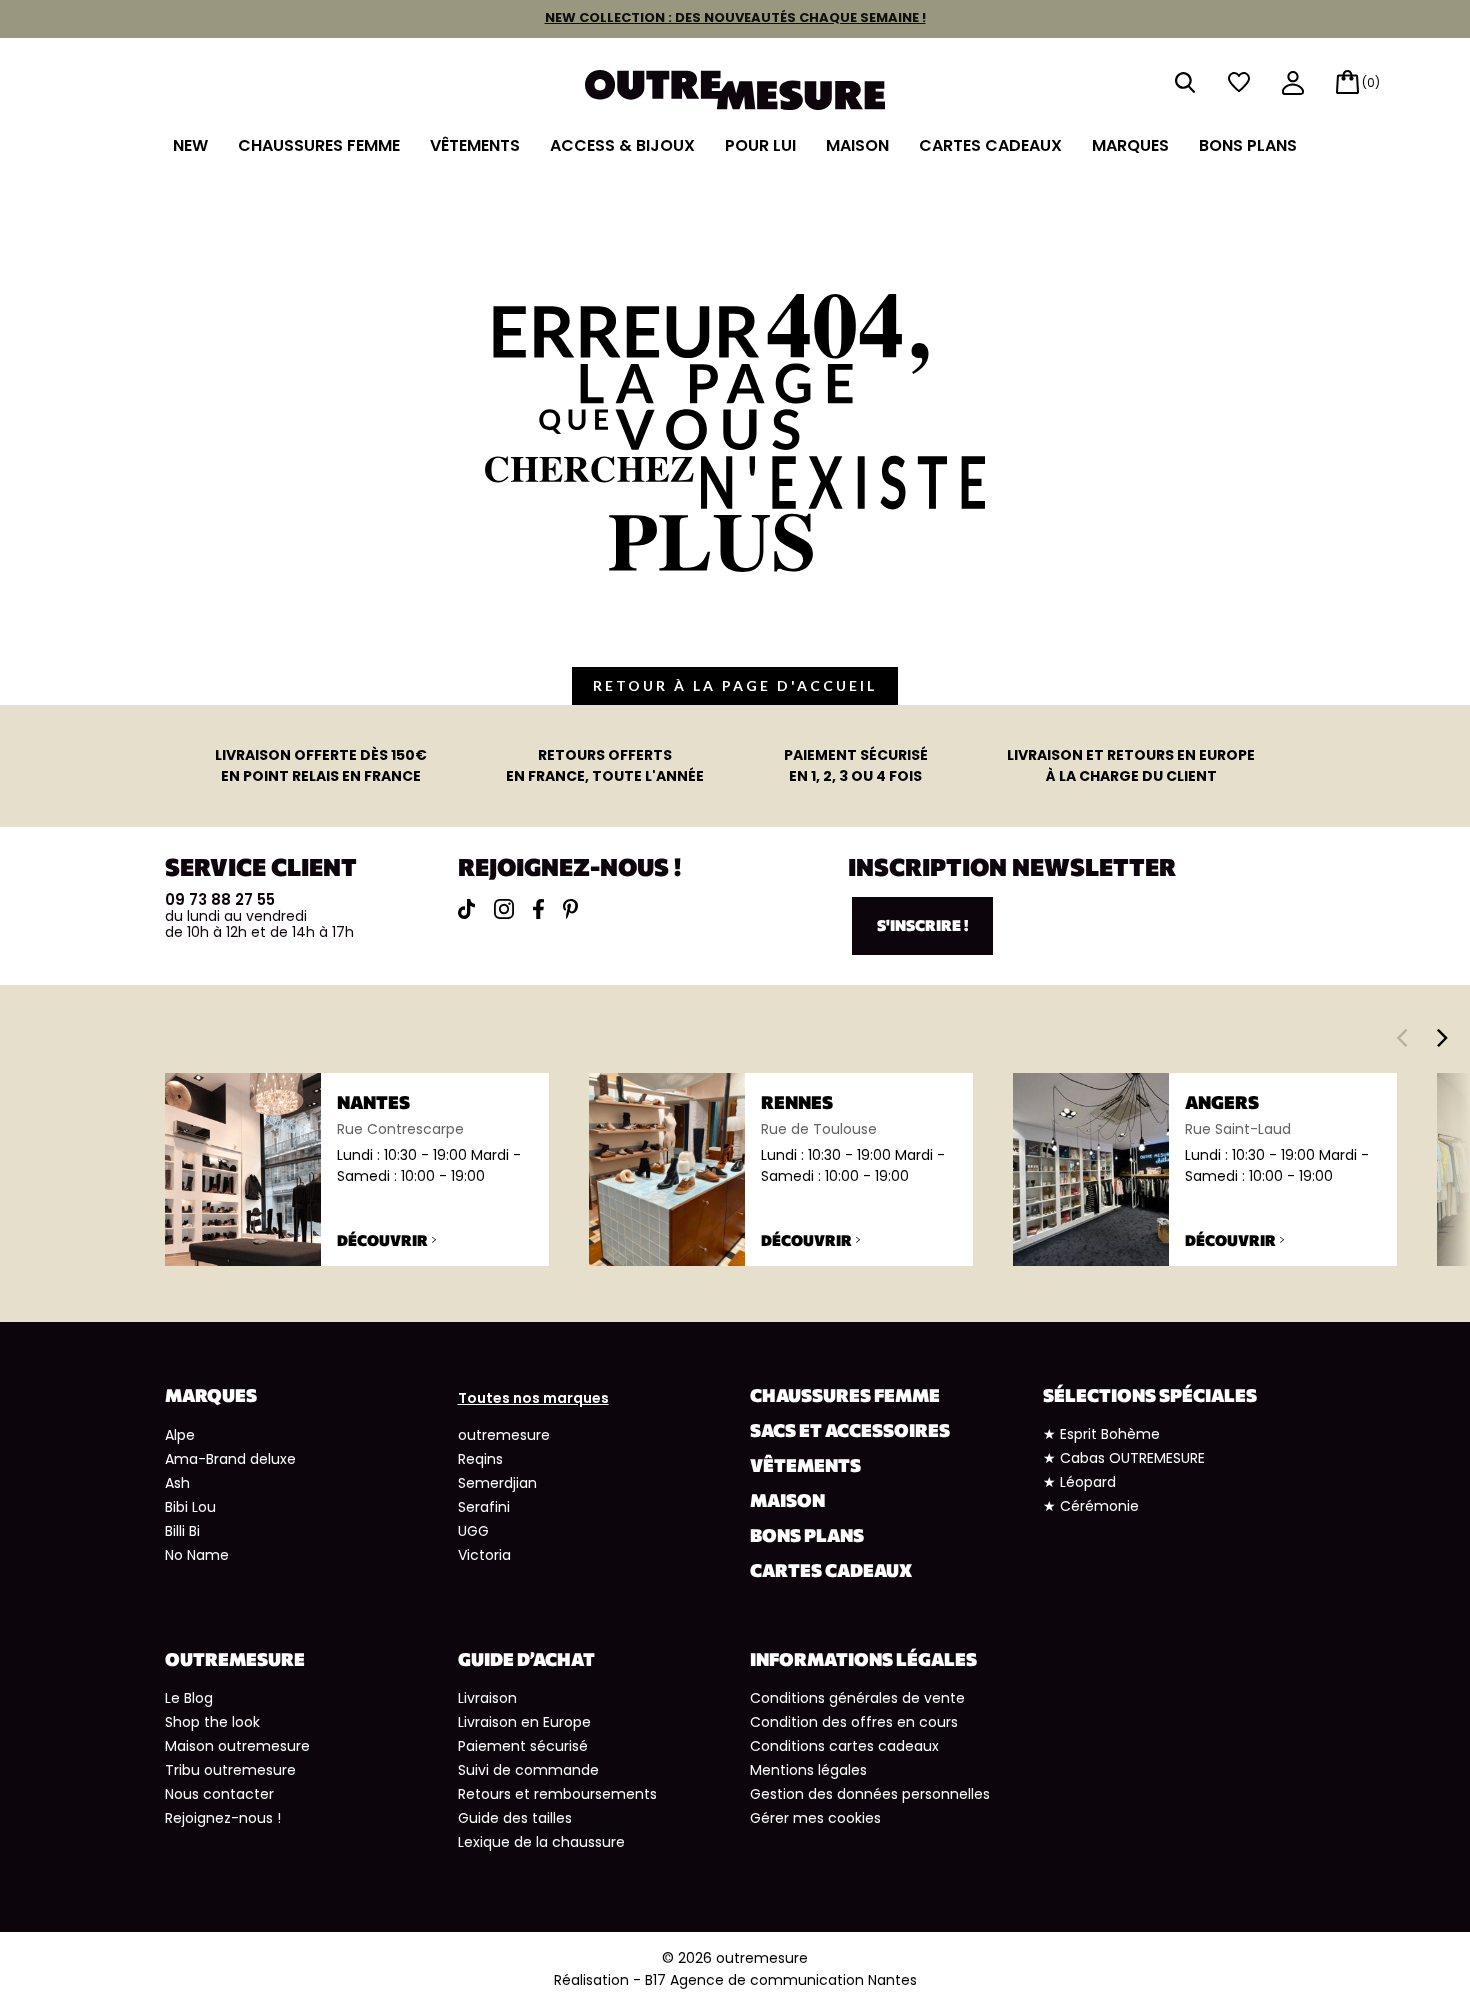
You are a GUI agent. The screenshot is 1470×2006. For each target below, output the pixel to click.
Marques (1130, 145)
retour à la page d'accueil (735, 685)
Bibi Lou (190, 1507)
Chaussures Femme (319, 145)
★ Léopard (1079, 1482)
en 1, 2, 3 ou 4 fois (856, 765)
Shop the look (212, 1722)
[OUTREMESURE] (735, 88)
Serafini (484, 1507)
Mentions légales (808, 1770)
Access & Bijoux (622, 145)
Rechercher (1185, 82)
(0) (1371, 82)
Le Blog (189, 1698)
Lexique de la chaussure (541, 1842)
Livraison (487, 1698)
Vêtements (475, 145)
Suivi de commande (528, 1770)
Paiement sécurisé (523, 1746)
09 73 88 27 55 (220, 899)
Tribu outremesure (230, 1770)
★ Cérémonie (1091, 1506)
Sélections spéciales (1150, 1395)
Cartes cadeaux (990, 145)
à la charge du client (1131, 765)
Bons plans (1248, 145)
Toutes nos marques (533, 1398)
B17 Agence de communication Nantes (781, 1980)
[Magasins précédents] (1401, 1037)
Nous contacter (219, 1794)
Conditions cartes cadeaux (844, 1746)
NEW (190, 145)
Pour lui (760, 145)
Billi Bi (182, 1531)
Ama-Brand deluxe (230, 1459)
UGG (473, 1531)
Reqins (480, 1459)
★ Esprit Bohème (1101, 1434)
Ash (177, 1483)
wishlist (1239, 82)
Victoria (484, 1555)
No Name (197, 1555)
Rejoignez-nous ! (223, 1818)
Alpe (180, 1435)
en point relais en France (321, 765)
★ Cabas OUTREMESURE (1124, 1458)
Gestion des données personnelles (870, 1794)
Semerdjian (497, 1483)
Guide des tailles (515, 1818)
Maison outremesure (237, 1746)
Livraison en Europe (524, 1722)
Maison (857, 145)
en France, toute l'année (605, 765)
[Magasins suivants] (1442, 1037)
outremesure (504, 1435)
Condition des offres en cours (854, 1722)
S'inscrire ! (922, 925)
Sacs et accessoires (850, 1430)
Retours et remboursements (557, 1794)
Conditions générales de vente (857, 1698)
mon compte (1293, 84)
